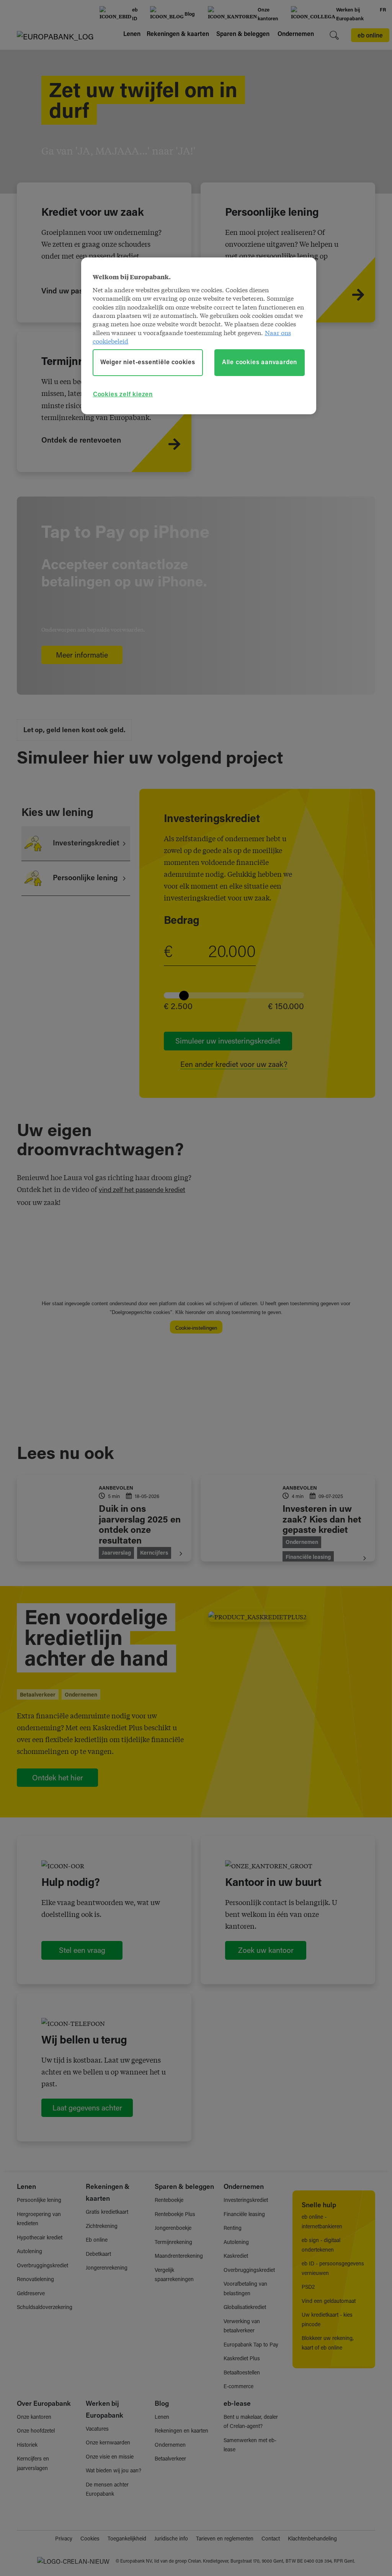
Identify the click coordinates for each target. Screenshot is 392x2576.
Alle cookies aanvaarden (260, 363)
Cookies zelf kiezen (123, 395)
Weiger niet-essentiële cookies (148, 363)
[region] (199, 336)
